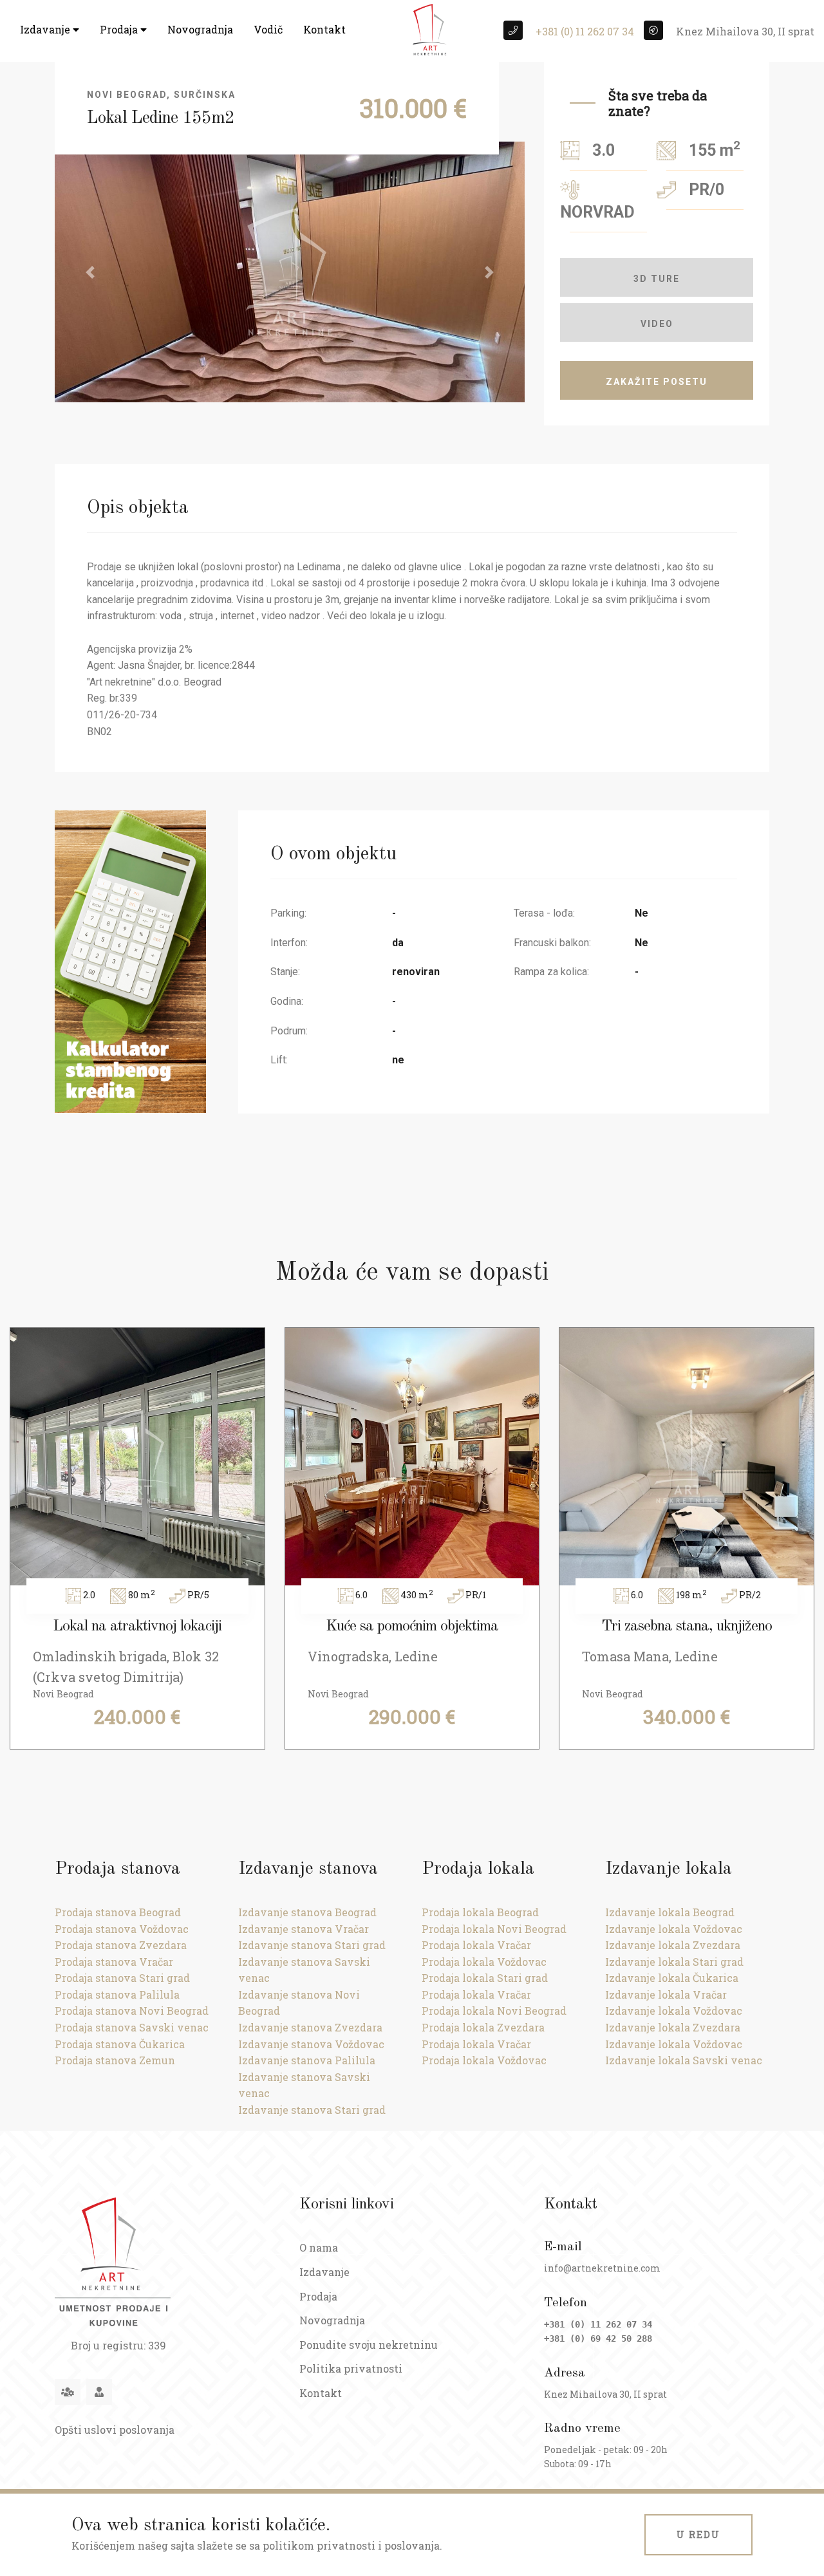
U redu (698, 2534)
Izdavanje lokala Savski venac (684, 2060)
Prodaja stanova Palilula (117, 1994)
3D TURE (657, 279)
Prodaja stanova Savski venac (132, 2027)
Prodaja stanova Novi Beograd (132, 2011)
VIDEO (657, 324)
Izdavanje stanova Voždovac (311, 2044)
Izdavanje (46, 29)
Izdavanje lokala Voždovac (674, 1929)
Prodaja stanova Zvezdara (121, 1945)
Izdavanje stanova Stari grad (312, 1945)
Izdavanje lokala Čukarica (672, 1978)
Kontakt (324, 29)
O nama (319, 2247)
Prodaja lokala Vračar (476, 1945)
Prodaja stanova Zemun (115, 2060)
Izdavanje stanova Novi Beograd (299, 2003)
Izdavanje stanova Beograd (307, 1912)
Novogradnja (200, 29)
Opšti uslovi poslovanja (115, 2430)
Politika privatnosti (351, 2368)
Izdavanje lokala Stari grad (674, 1962)
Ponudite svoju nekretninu (369, 2345)
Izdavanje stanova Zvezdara (310, 2027)
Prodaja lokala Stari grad (485, 1978)
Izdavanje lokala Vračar (666, 1994)
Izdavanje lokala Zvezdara (673, 1945)
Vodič (268, 29)
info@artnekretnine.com (602, 2268)
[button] (90, 272)
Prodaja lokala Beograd (480, 1912)
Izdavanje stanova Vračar (304, 1929)
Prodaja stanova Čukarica (120, 2044)
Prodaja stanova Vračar (114, 1962)
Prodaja (120, 29)
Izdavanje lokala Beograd (670, 1912)
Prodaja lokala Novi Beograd (494, 1929)
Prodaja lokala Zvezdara (483, 2027)
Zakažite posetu (657, 382)
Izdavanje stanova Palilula (307, 2060)
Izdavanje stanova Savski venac (304, 1970)
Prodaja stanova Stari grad (122, 1978)
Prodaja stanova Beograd (118, 1912)
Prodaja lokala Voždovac (484, 1962)
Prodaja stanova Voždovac (122, 1929)
